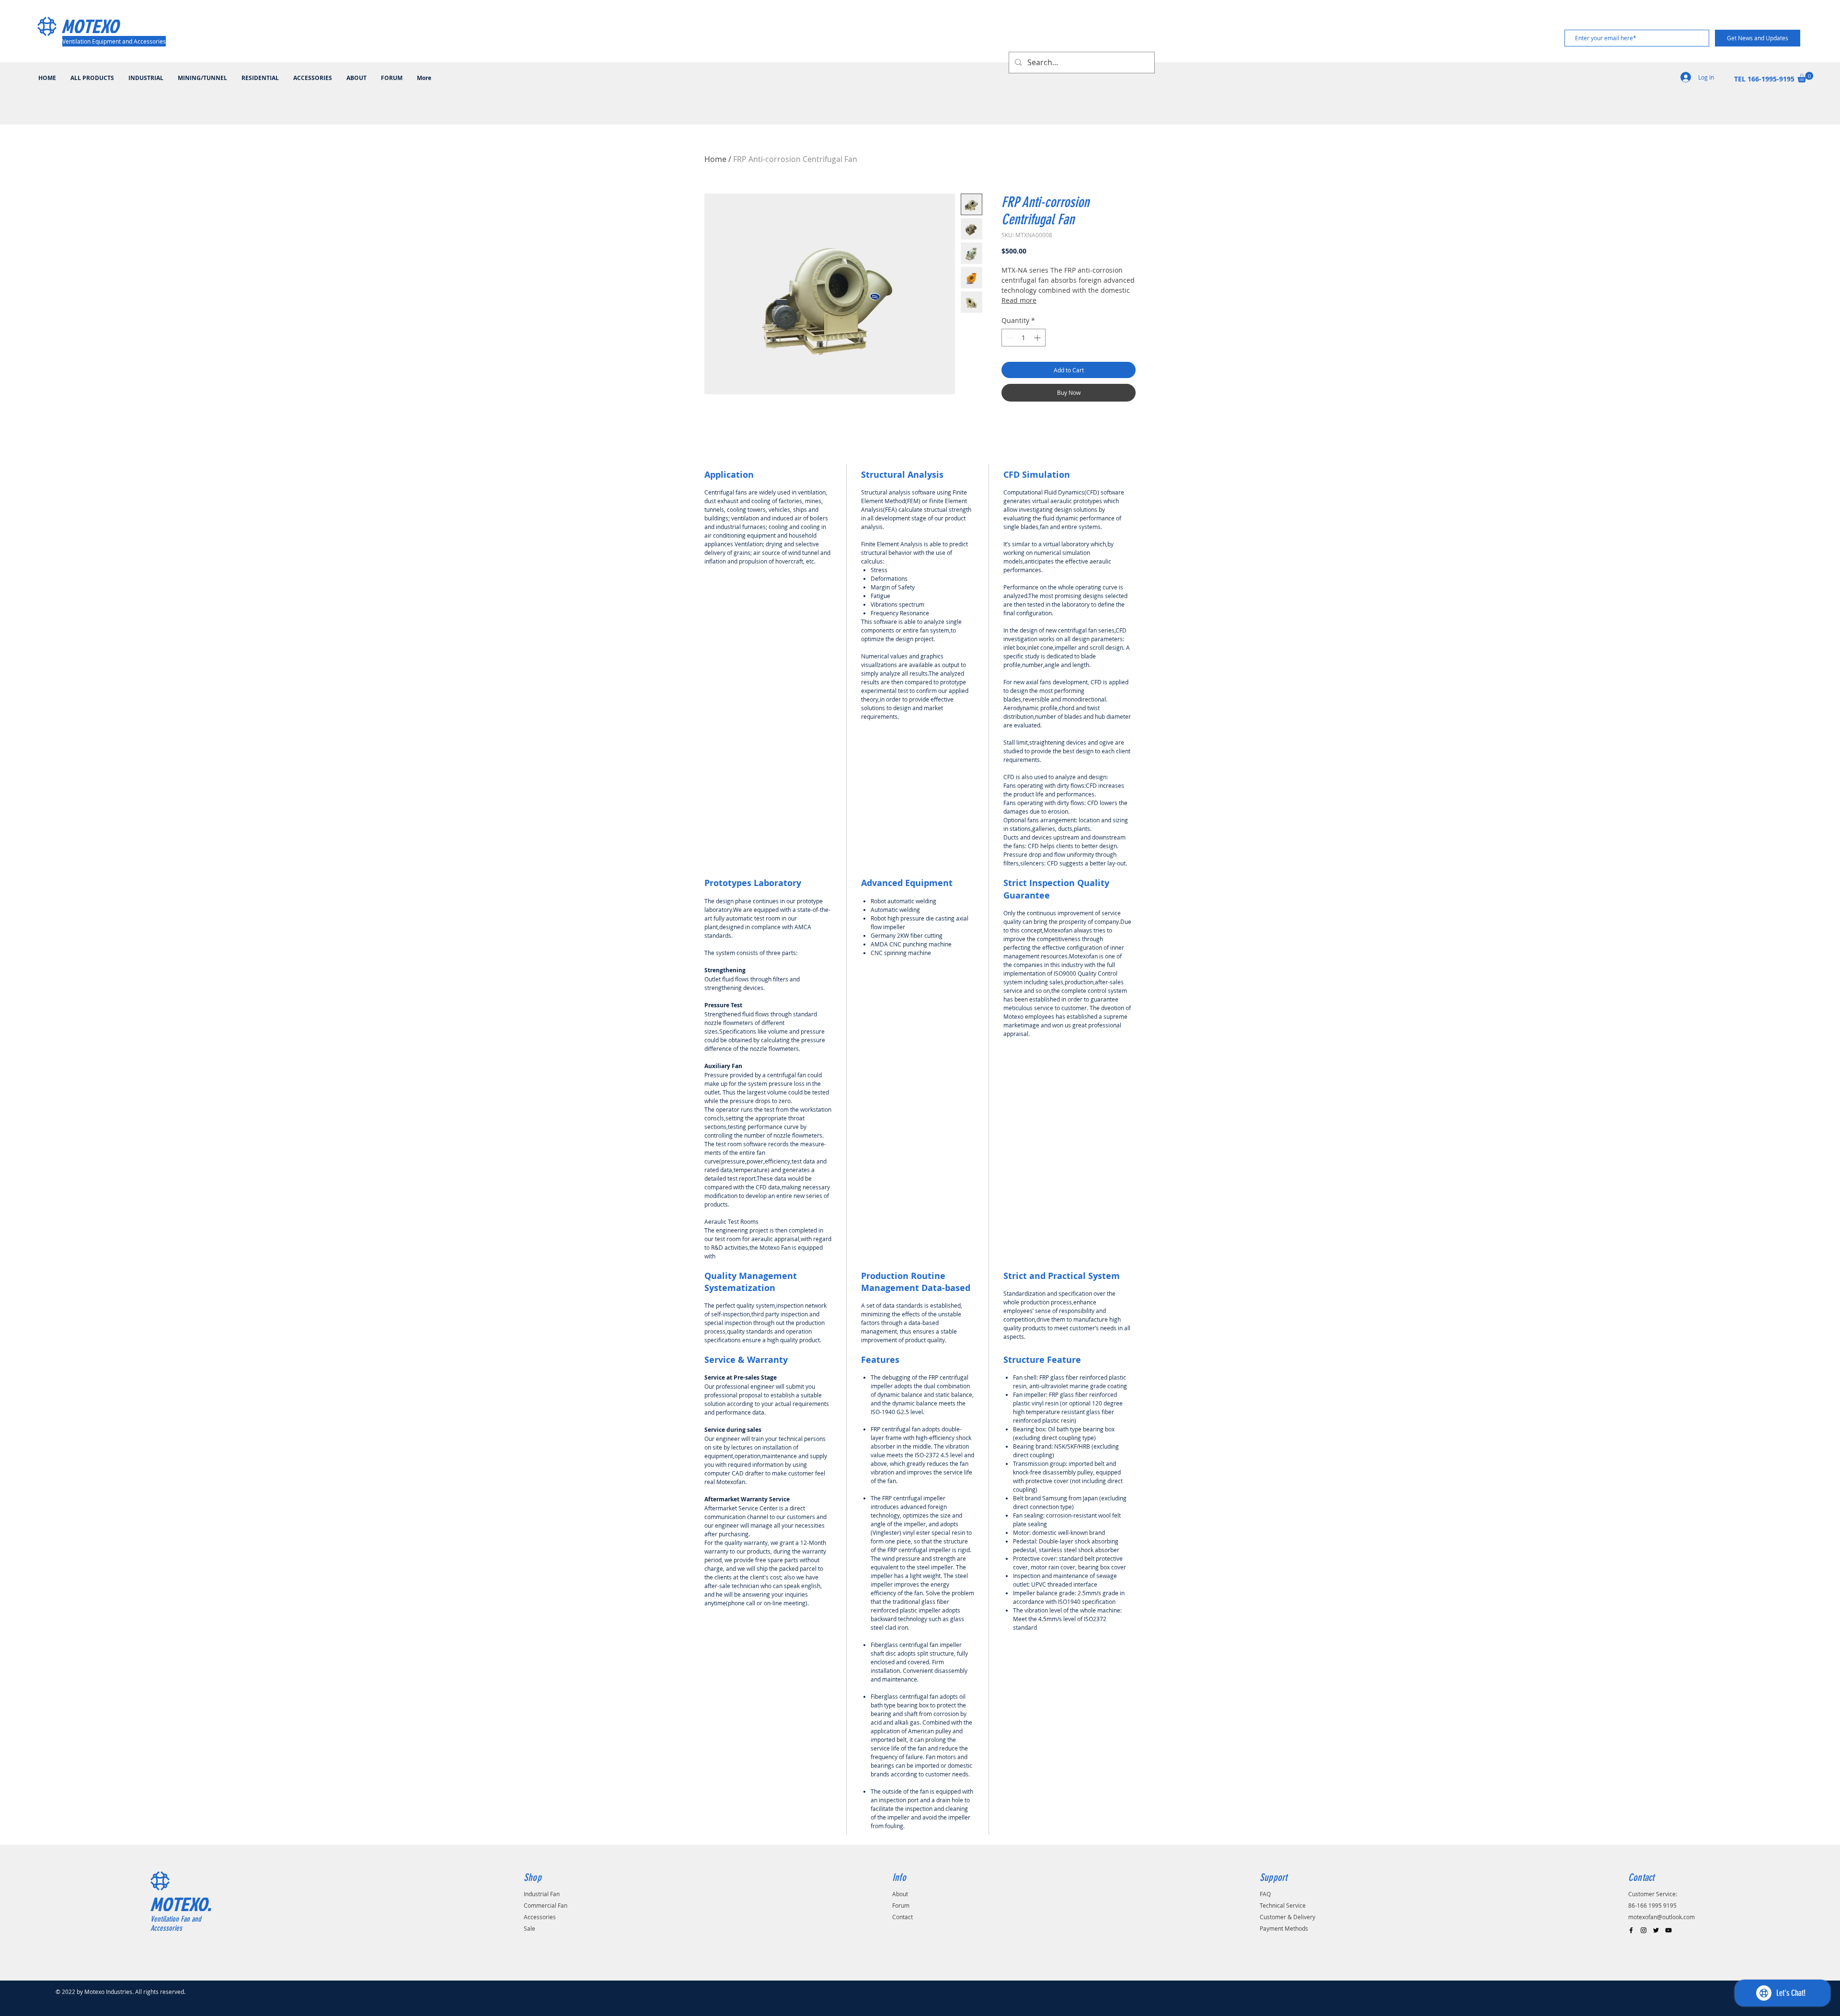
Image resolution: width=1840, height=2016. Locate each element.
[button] (1805, 77)
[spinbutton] (1023, 338)
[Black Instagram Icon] (1644, 1930)
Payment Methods (1284, 1928)
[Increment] (1038, 338)
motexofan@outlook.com (1662, 1917)
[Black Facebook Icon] (1631, 1930)
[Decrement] (1009, 338)
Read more (1019, 300)
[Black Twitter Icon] (1656, 1930)
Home (715, 159)
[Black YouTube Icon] (1668, 1930)
